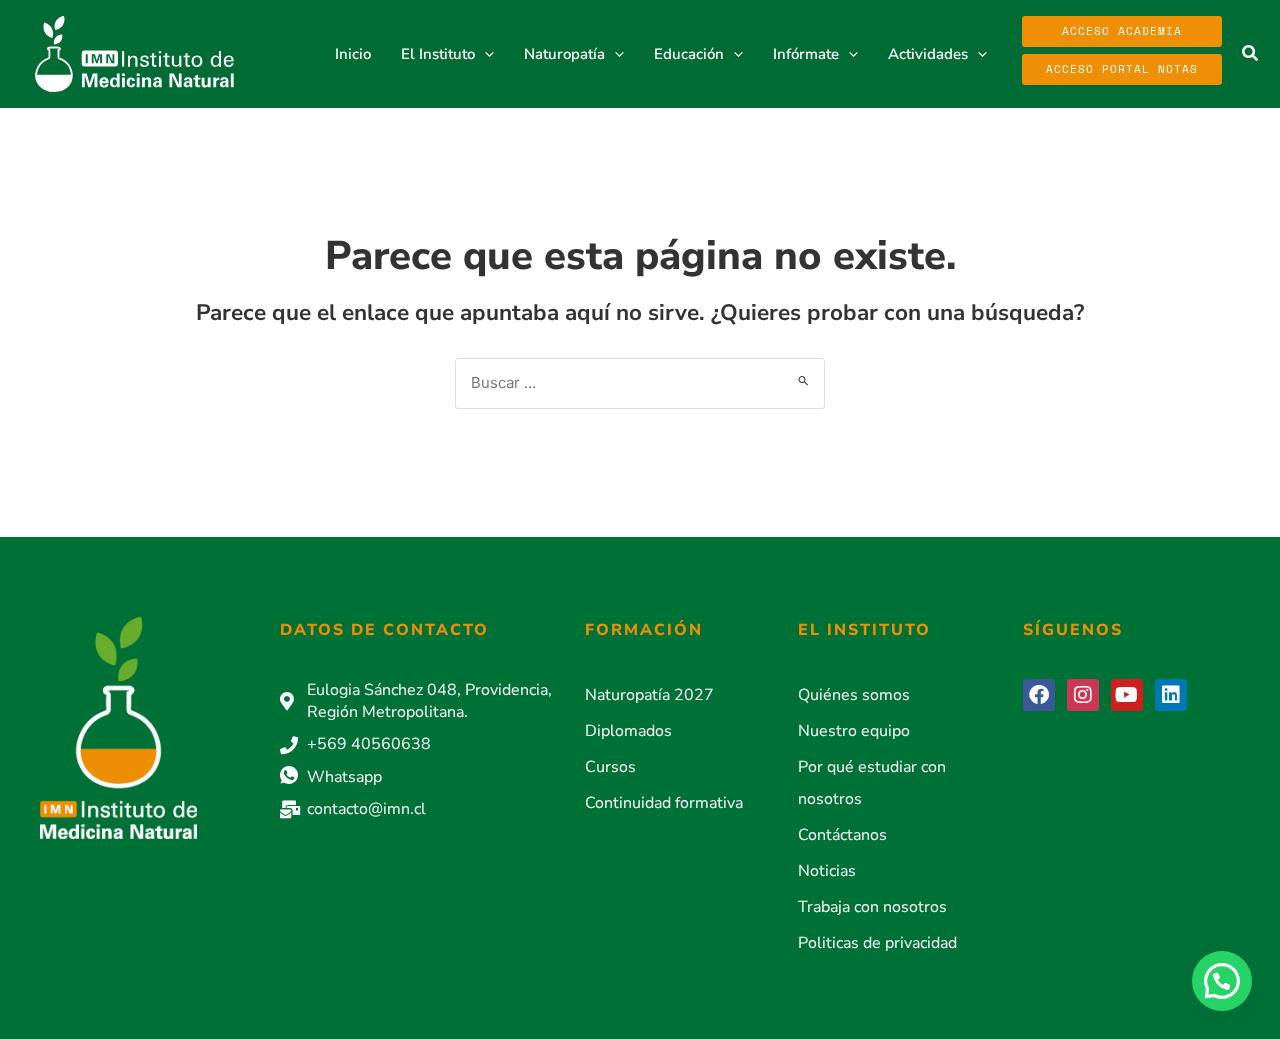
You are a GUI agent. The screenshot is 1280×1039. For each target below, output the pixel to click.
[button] (484, 54)
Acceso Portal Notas (1122, 69)
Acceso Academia (1122, 31)
